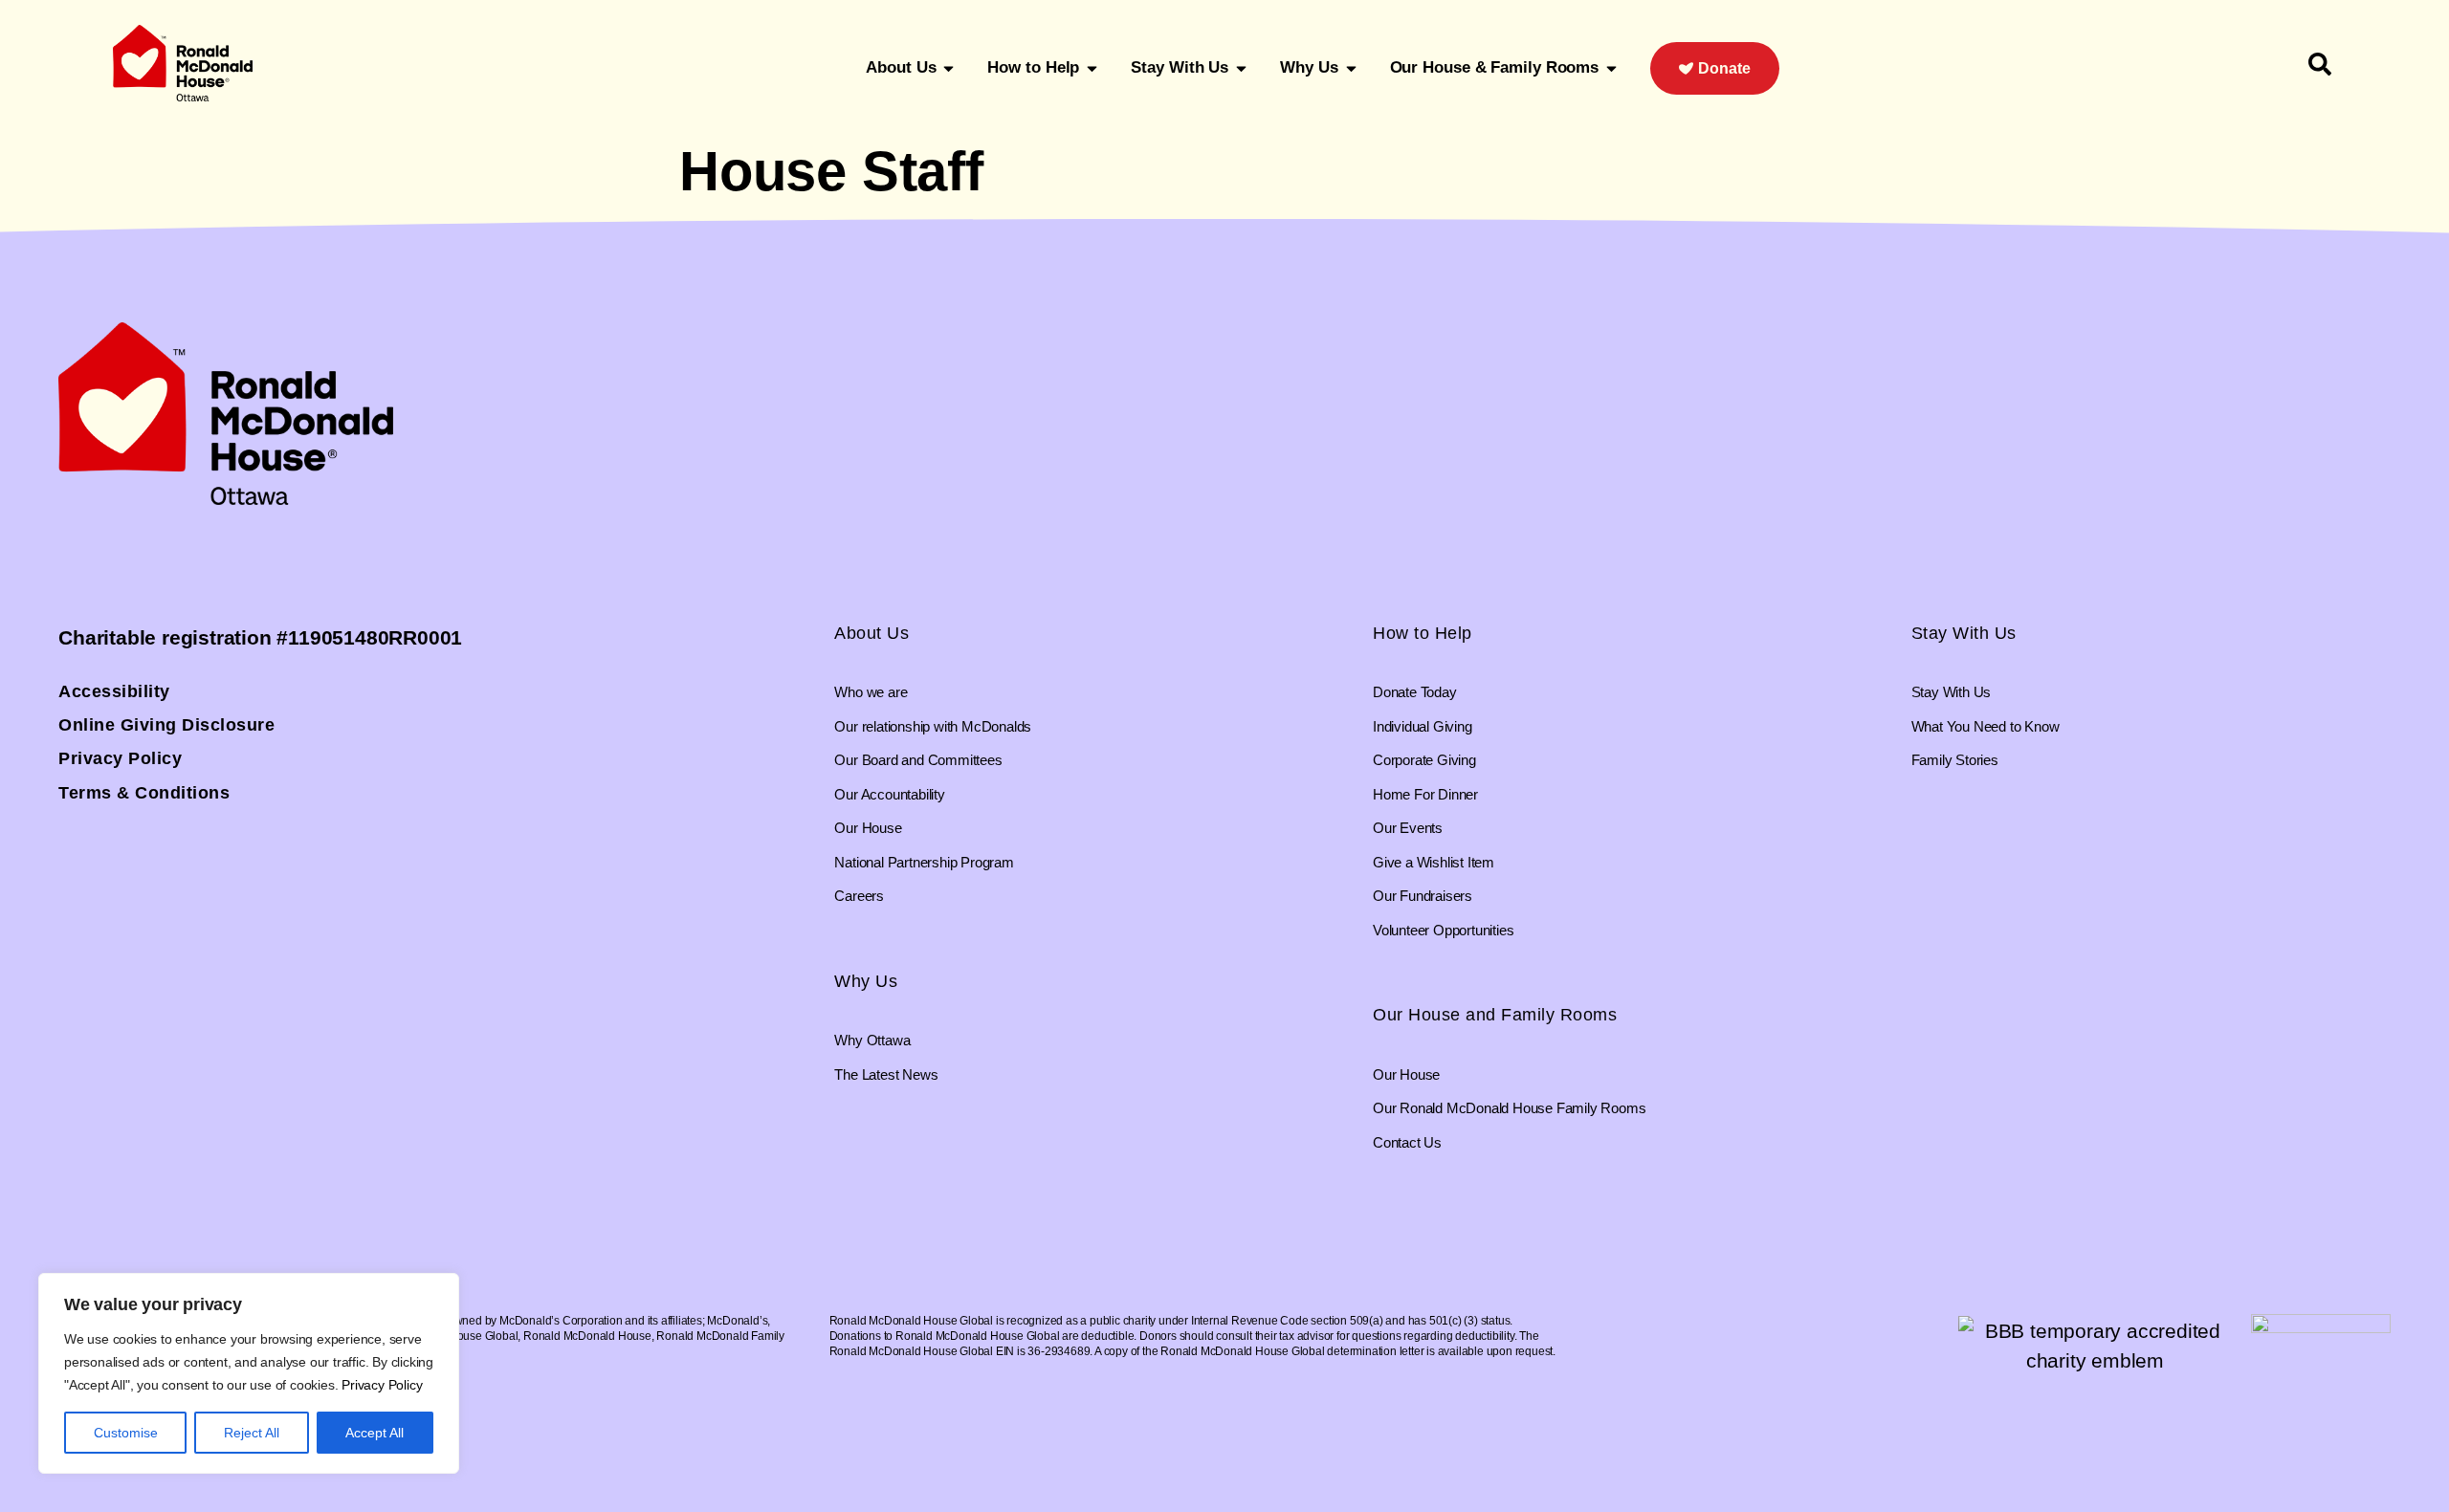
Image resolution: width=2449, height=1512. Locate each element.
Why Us (866, 981)
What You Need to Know (1986, 726)
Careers (859, 896)
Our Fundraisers (1423, 896)
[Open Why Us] (1351, 68)
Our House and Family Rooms (1495, 1015)
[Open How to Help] (1092, 68)
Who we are (871, 692)
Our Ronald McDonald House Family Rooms (1509, 1108)
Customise (126, 1433)
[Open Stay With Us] (1241, 68)
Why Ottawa (872, 1040)
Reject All (252, 1433)
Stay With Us (1964, 633)
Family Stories (1955, 760)
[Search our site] (2320, 64)
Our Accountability (889, 794)
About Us (871, 633)
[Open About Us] (949, 68)
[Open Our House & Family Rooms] (1611, 68)
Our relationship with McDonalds (933, 726)
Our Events (1408, 828)
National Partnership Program (924, 862)
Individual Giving (1423, 726)
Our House (868, 828)
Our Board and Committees (918, 760)
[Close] (439, 1289)
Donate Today (1415, 692)
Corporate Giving (1424, 760)
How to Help (1423, 633)
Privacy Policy (382, 1385)
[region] (249, 1373)
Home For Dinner (1425, 794)
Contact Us (1407, 1142)
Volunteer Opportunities (1443, 930)
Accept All (375, 1433)
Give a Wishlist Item (1434, 862)
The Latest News (886, 1074)
